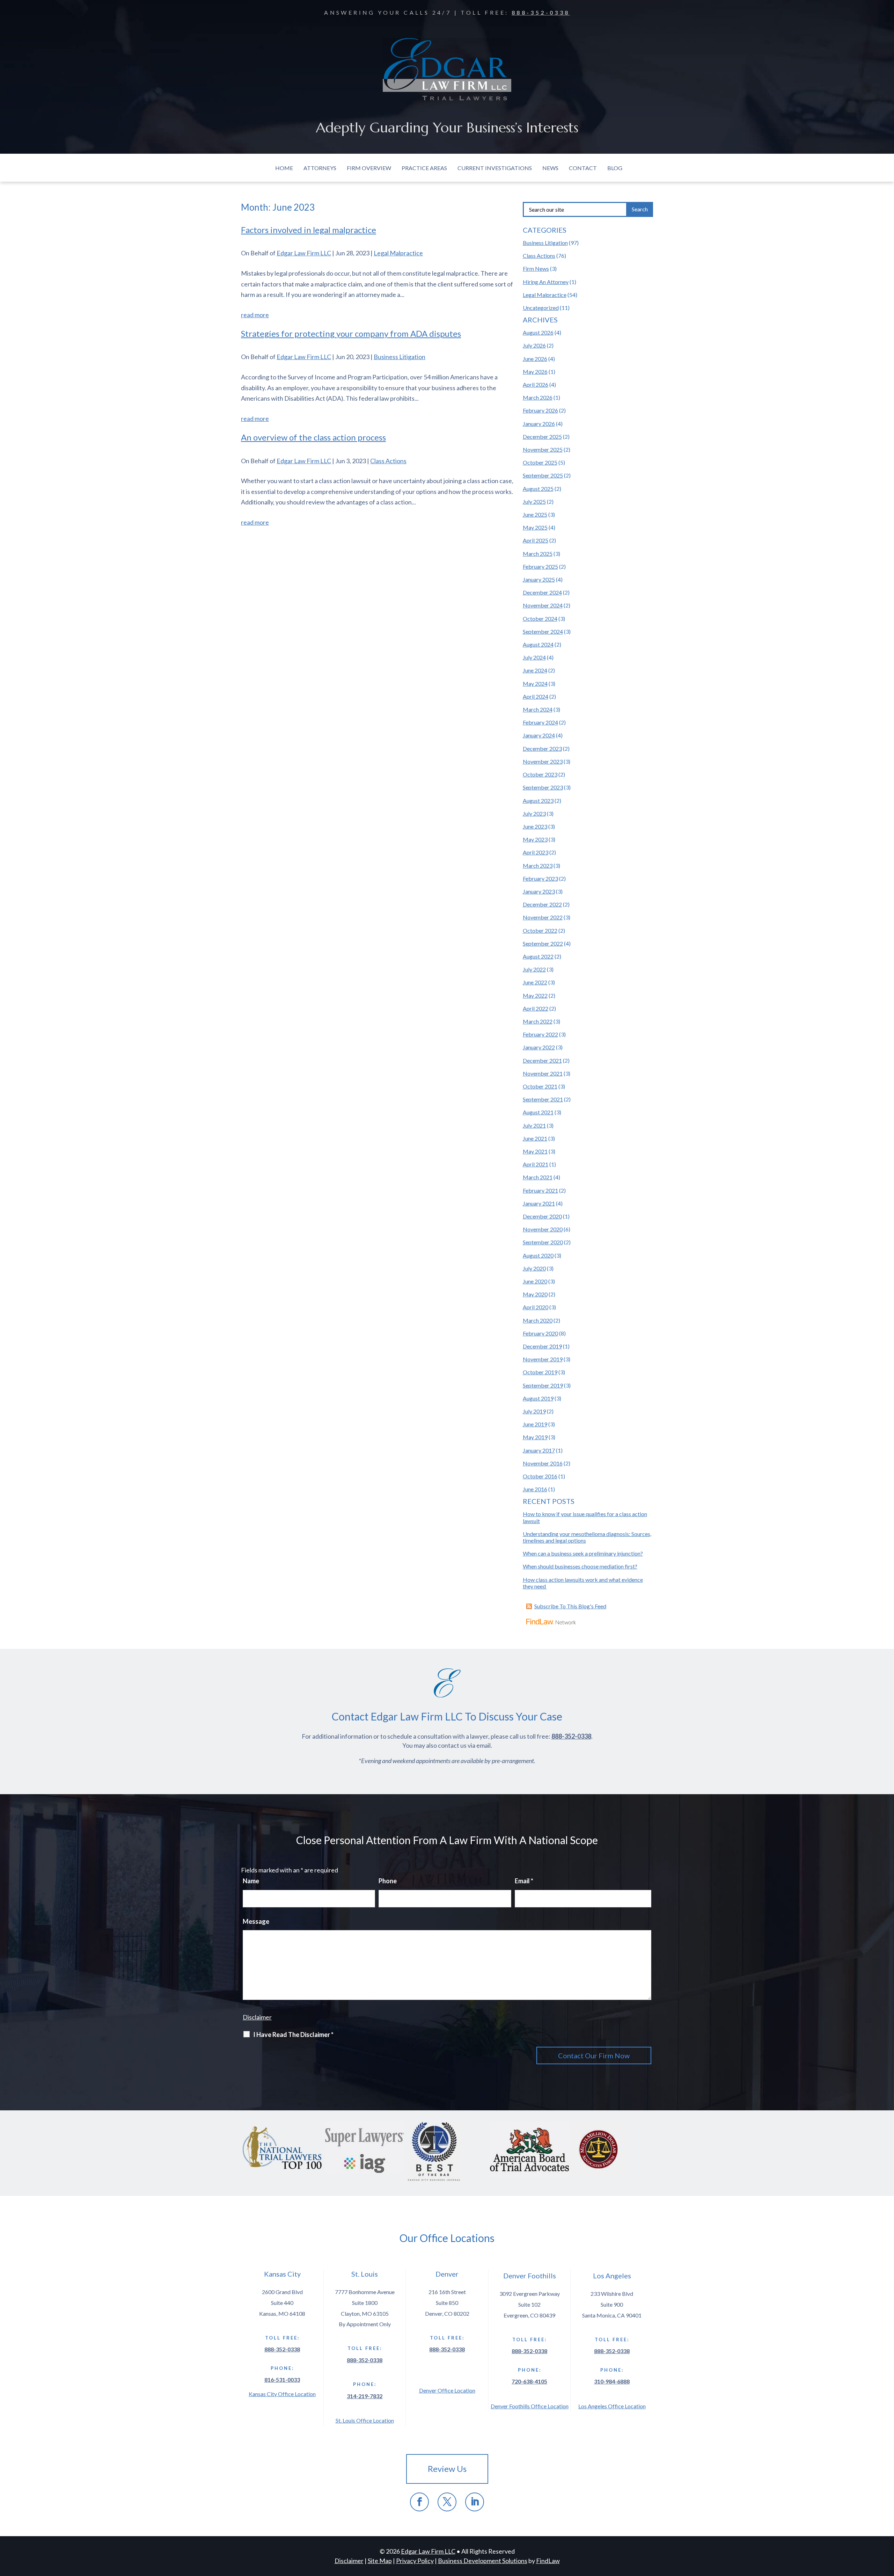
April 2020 (536, 1307)
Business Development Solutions (483, 2561)
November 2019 (543, 1359)
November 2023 (543, 761)
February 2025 (540, 566)
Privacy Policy (415, 2561)
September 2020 (543, 1242)
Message (256, 1921)
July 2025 (534, 501)
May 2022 (535, 995)
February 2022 (540, 1034)
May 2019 (535, 1437)
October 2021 (540, 1086)
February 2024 (540, 722)
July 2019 (534, 1411)
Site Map (380, 2561)
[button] (887, 2525)
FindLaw (548, 2561)
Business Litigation (400, 357)
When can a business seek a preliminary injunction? (583, 1553)
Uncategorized (541, 308)
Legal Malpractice (398, 253)
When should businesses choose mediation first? (580, 1566)
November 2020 (543, 1229)
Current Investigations (495, 168)
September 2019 (543, 1385)
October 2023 (540, 774)
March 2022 (538, 1021)
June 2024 (535, 670)
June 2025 (535, 514)
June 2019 (535, 1424)
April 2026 (536, 384)
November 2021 (543, 1073)
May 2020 (535, 1294)
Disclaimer (257, 2017)
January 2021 (539, 1203)
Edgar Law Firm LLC (304, 253)
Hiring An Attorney (546, 282)
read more (255, 315)
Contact (583, 168)
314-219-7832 (365, 2396)
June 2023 (535, 826)
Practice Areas (424, 168)
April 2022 (536, 1008)
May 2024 (535, 683)
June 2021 (535, 1138)
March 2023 (538, 865)
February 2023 (540, 878)
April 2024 (536, 696)
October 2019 (540, 1372)
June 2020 (535, 1281)
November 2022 (543, 917)
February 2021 (540, 1190)
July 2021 (534, 1125)
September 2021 (543, 1099)
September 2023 (543, 787)
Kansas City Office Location (282, 2394)
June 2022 (535, 982)
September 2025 (543, 475)
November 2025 (543, 449)
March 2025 (538, 554)
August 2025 (538, 489)
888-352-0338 (541, 12)
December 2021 (542, 1060)
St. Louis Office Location (365, 2420)
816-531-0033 (282, 2379)
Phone (388, 1881)
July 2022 (534, 969)
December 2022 (542, 904)
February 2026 (540, 410)
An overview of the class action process (313, 437)
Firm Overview (369, 168)
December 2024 (542, 592)
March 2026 (538, 397)
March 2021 (538, 1177)
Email (524, 1881)
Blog (615, 168)
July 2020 (534, 1268)
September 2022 (543, 943)
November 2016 (543, 1463)
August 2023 (538, 801)
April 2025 (536, 540)
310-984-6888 (612, 2381)
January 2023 (539, 891)
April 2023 (536, 852)
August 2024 (538, 644)
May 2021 (535, 1151)
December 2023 (542, 748)
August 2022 (538, 956)
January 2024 (539, 735)
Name (251, 1881)
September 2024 (543, 631)
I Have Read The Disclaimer (293, 2035)
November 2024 (543, 605)
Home (284, 168)
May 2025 (535, 527)
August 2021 (538, 1112)
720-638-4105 (529, 2381)
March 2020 (538, 1320)
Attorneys (320, 168)
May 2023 (535, 839)
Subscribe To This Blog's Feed (570, 1606)
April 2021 (536, 1164)
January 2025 (539, 579)
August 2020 (538, 1255)
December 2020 (542, 1216)
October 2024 (540, 618)
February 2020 (540, 1333)
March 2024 (538, 709)
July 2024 (534, 657)
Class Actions (388, 461)
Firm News (536, 268)
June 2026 (535, 359)
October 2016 (540, 1476)
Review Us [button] (447, 2469)
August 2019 (538, 1398)
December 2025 (542, 436)
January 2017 (539, 1450)
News (550, 168)
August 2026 (538, 332)
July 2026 (534, 345)
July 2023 (534, 813)
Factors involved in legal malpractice (309, 230)
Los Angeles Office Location (612, 2406)
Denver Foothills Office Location (530, 2406)
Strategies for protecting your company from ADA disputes (351, 333)
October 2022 (540, 930)
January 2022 (539, 1047)
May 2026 (535, 372)
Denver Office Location (447, 2390)
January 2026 (539, 424)
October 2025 (540, 462)
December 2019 (542, 1346)
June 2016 (535, 1489)
